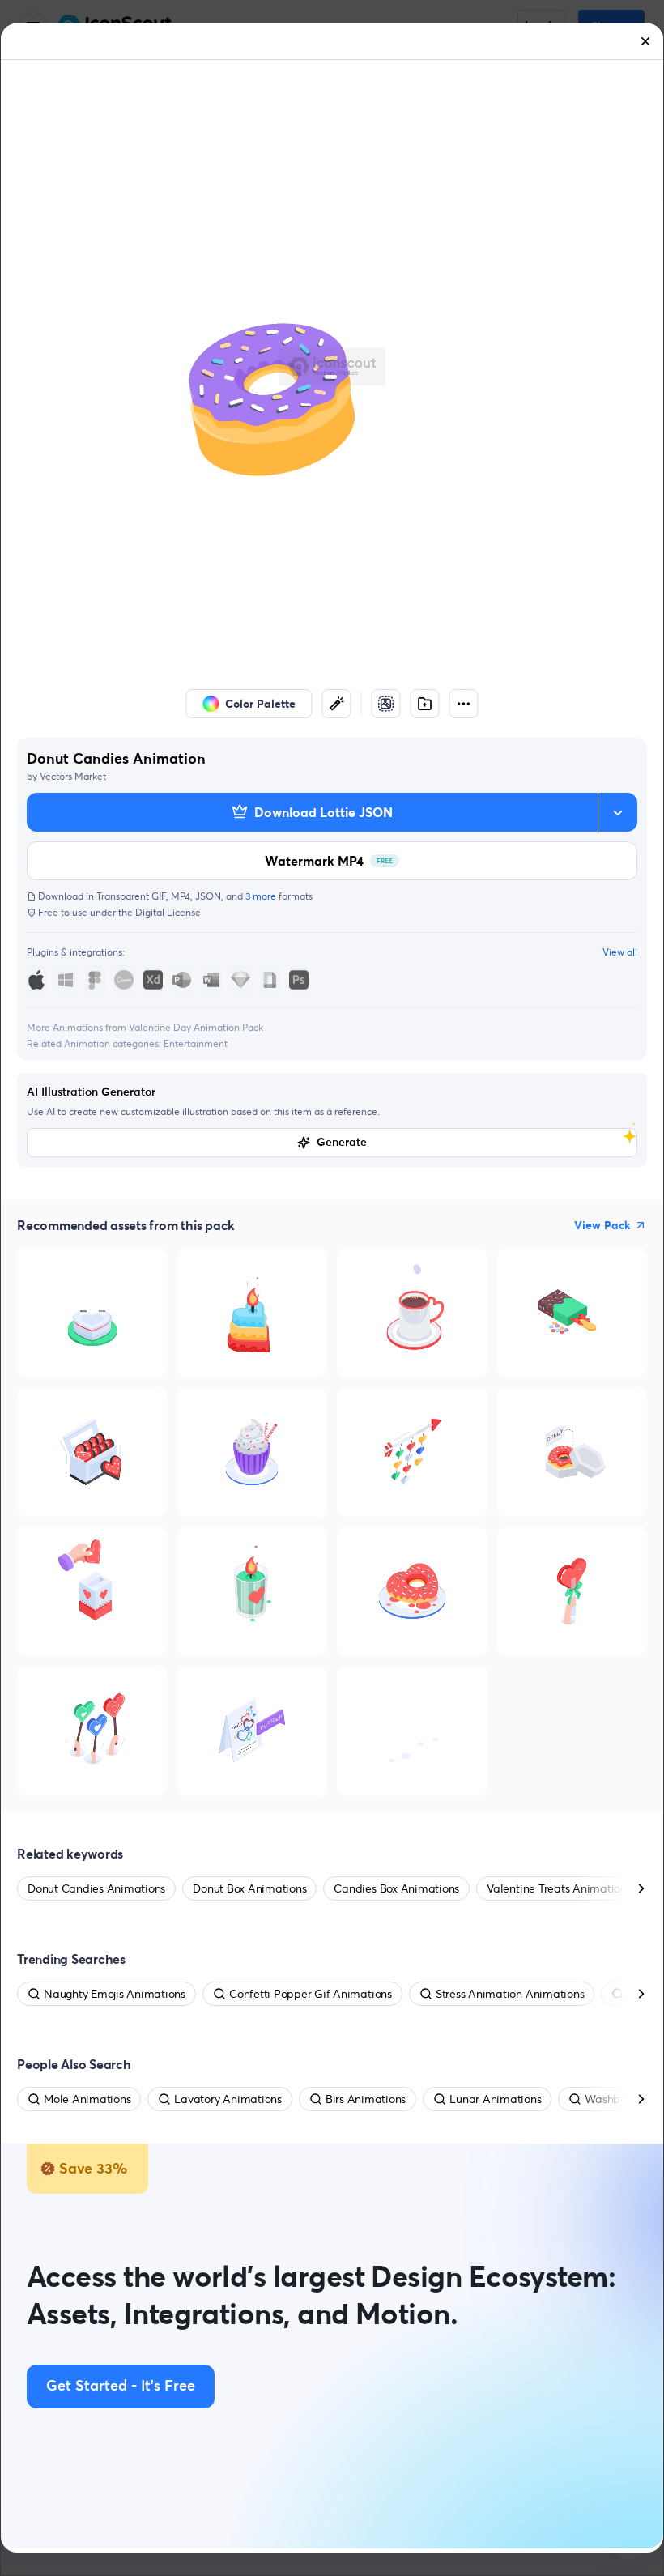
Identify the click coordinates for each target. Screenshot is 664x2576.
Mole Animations (87, 2099)
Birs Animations (366, 2099)
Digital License (168, 912)
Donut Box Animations (249, 1888)
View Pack (602, 1225)
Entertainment (196, 1043)
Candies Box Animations (396, 1888)
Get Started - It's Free (121, 2387)
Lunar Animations (495, 2099)
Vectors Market (73, 776)
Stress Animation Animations (510, 1994)
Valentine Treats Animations (559, 1888)
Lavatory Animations (228, 2099)
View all (620, 952)
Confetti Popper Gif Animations (311, 1994)
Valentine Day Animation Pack (196, 1027)
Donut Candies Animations (96, 1888)
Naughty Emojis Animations (115, 1994)
